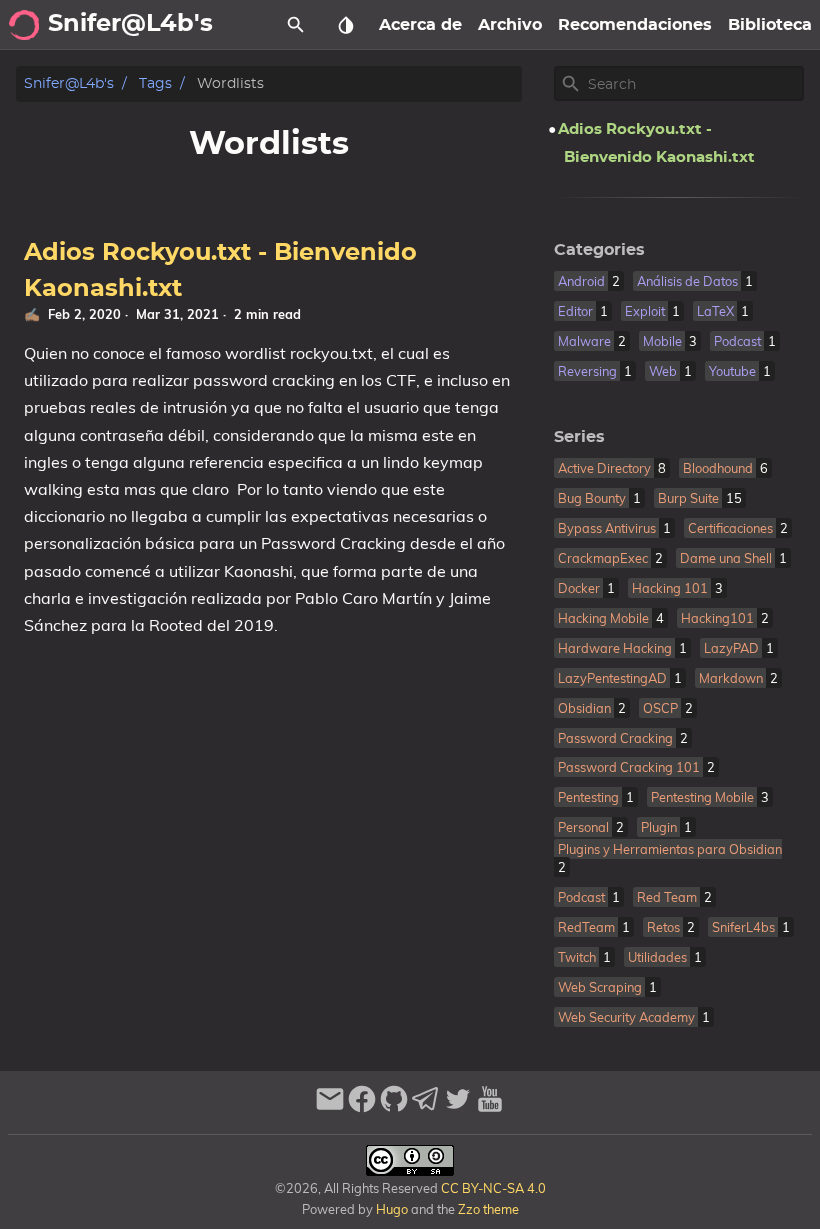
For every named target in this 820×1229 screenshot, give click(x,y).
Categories (599, 250)
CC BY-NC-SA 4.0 (492, 1188)
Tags (155, 83)
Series (579, 437)
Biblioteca (770, 25)
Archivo (510, 25)
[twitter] (458, 1107)
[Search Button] (296, 25)
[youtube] (490, 1107)
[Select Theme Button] (346, 25)
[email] (330, 1107)
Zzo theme (488, 1209)
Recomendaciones (635, 25)
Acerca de (420, 25)
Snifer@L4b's (69, 83)
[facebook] (362, 1107)
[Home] (24, 25)
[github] (394, 1107)
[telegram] (426, 1107)
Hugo (392, 1209)
